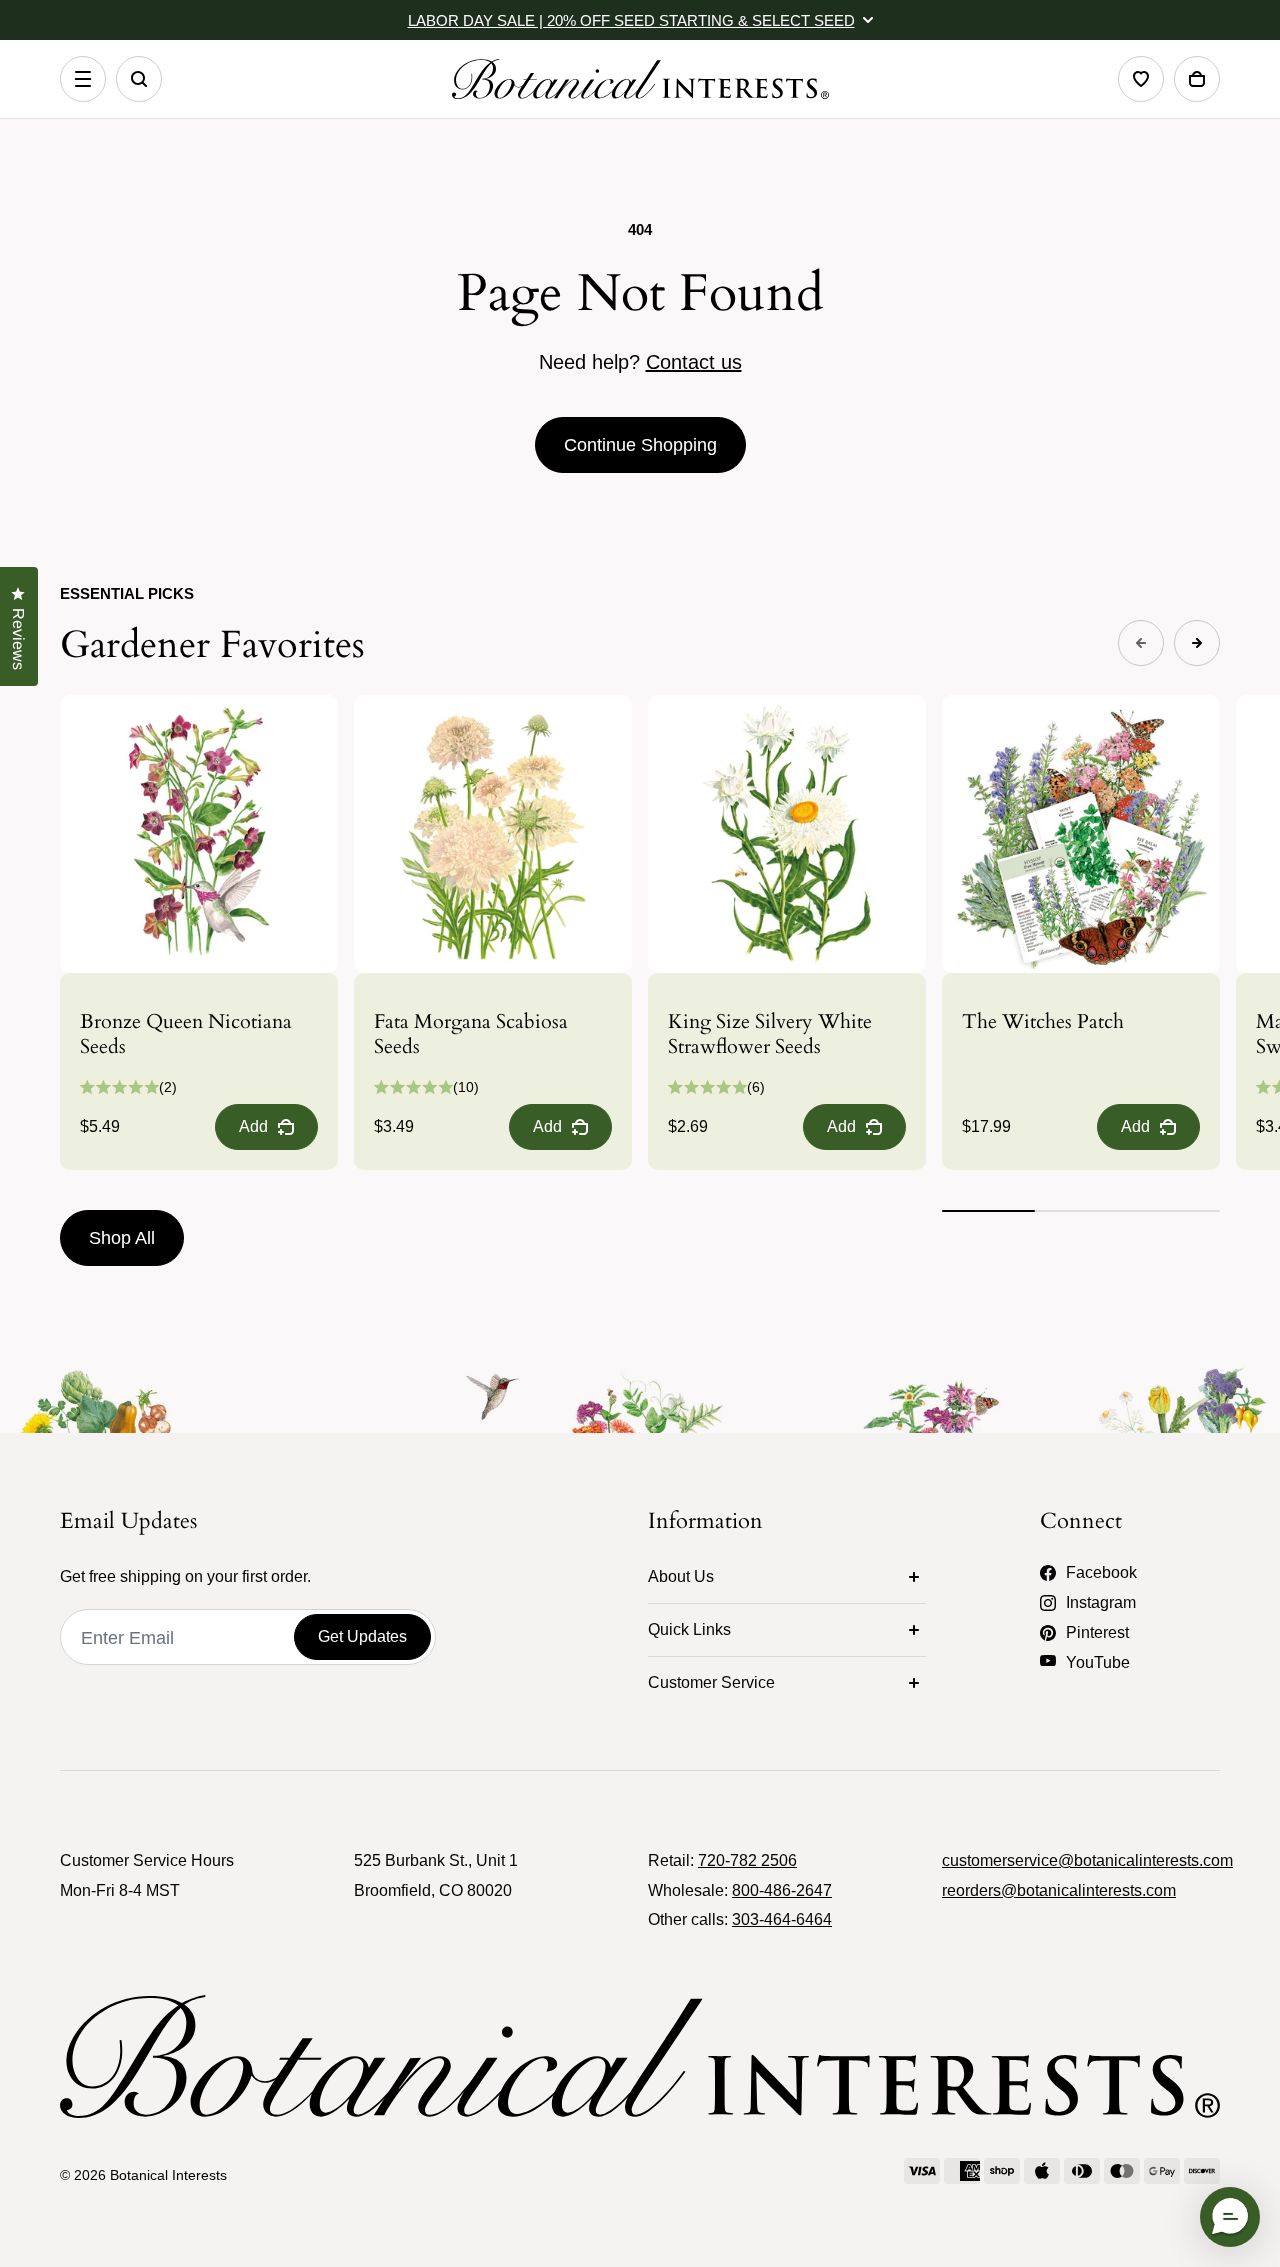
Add (253, 1126)
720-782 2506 (747, 1860)
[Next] (1197, 643)
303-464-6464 (782, 1919)
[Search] (139, 79)
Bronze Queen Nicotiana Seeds (186, 1034)
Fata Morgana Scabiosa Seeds (471, 1034)
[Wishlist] (1141, 79)
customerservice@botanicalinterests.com (1087, 1860)
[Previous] (1141, 643)
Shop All (122, 1238)
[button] (1230, 2217)
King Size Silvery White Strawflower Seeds (770, 1034)
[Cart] (1197, 79)
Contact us (694, 362)
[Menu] (83, 79)
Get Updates (362, 1636)
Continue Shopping (640, 445)
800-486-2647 (782, 1890)
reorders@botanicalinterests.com (1059, 1890)
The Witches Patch (1043, 1021)
